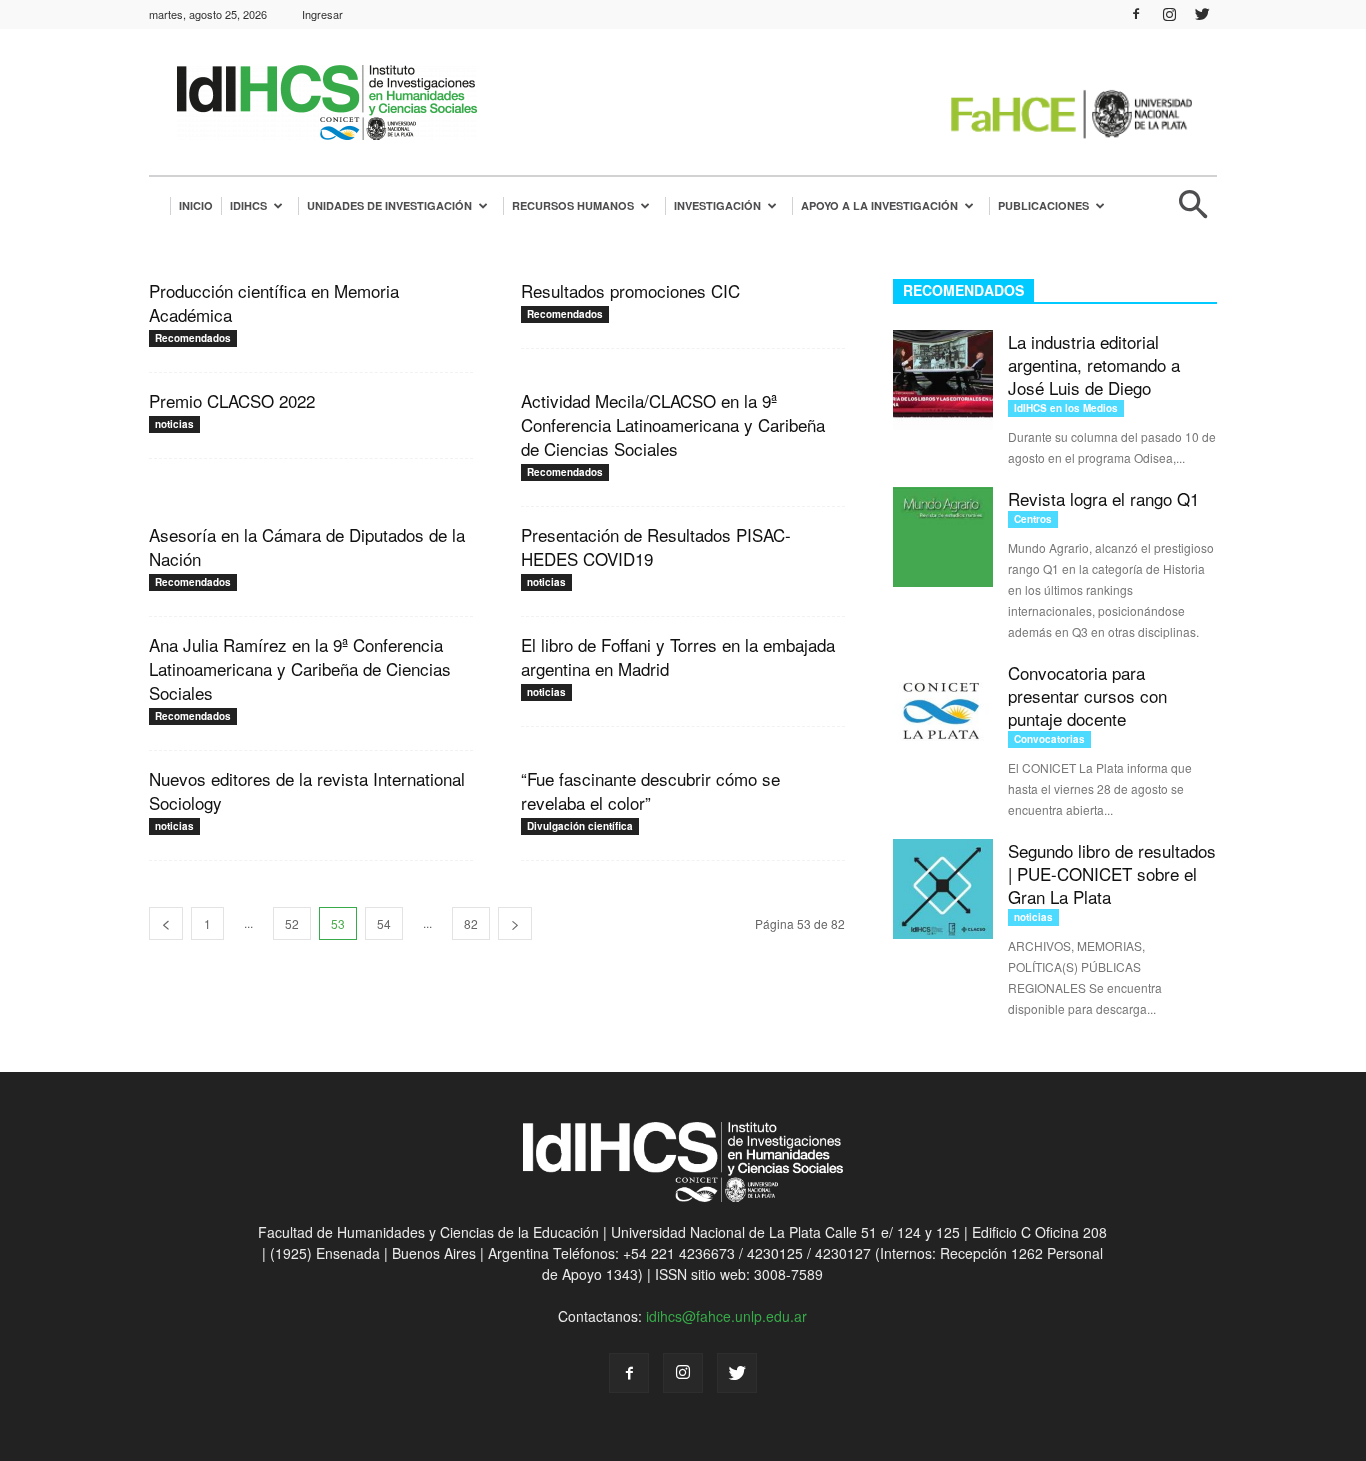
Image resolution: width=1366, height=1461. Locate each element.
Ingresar (322, 14)
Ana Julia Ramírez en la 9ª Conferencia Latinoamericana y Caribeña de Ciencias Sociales (300, 668)
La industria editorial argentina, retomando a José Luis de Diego (1094, 364)
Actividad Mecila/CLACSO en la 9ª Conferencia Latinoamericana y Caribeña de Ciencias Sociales (673, 424)
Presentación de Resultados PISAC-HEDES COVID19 (656, 546)
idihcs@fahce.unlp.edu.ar (726, 1316)
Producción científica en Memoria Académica (274, 302)
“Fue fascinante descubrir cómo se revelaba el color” (650, 790)
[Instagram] (1169, 14)
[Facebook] (1136, 14)
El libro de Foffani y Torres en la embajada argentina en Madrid (678, 656)
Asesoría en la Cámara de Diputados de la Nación (307, 546)
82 (471, 923)
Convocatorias (1049, 739)
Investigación (717, 205)
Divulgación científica (580, 826)
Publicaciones (1043, 205)
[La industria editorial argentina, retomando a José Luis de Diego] (943, 380)
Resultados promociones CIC (630, 290)
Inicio (196, 205)
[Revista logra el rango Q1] (943, 537)
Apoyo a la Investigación (879, 205)
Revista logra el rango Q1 (1103, 498)
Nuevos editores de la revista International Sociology (307, 790)
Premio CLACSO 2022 (232, 400)
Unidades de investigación (389, 205)
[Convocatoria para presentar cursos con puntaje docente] (943, 711)
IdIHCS (248, 205)
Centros (1033, 519)
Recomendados (193, 338)
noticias (174, 424)
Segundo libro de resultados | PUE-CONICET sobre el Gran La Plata (1112, 873)
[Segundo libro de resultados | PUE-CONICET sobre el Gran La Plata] (943, 889)
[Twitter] (1202, 14)
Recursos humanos (573, 205)
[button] (1193, 212)
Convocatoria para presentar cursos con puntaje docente (1087, 695)
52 (292, 923)
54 (384, 923)
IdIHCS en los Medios (1066, 408)
